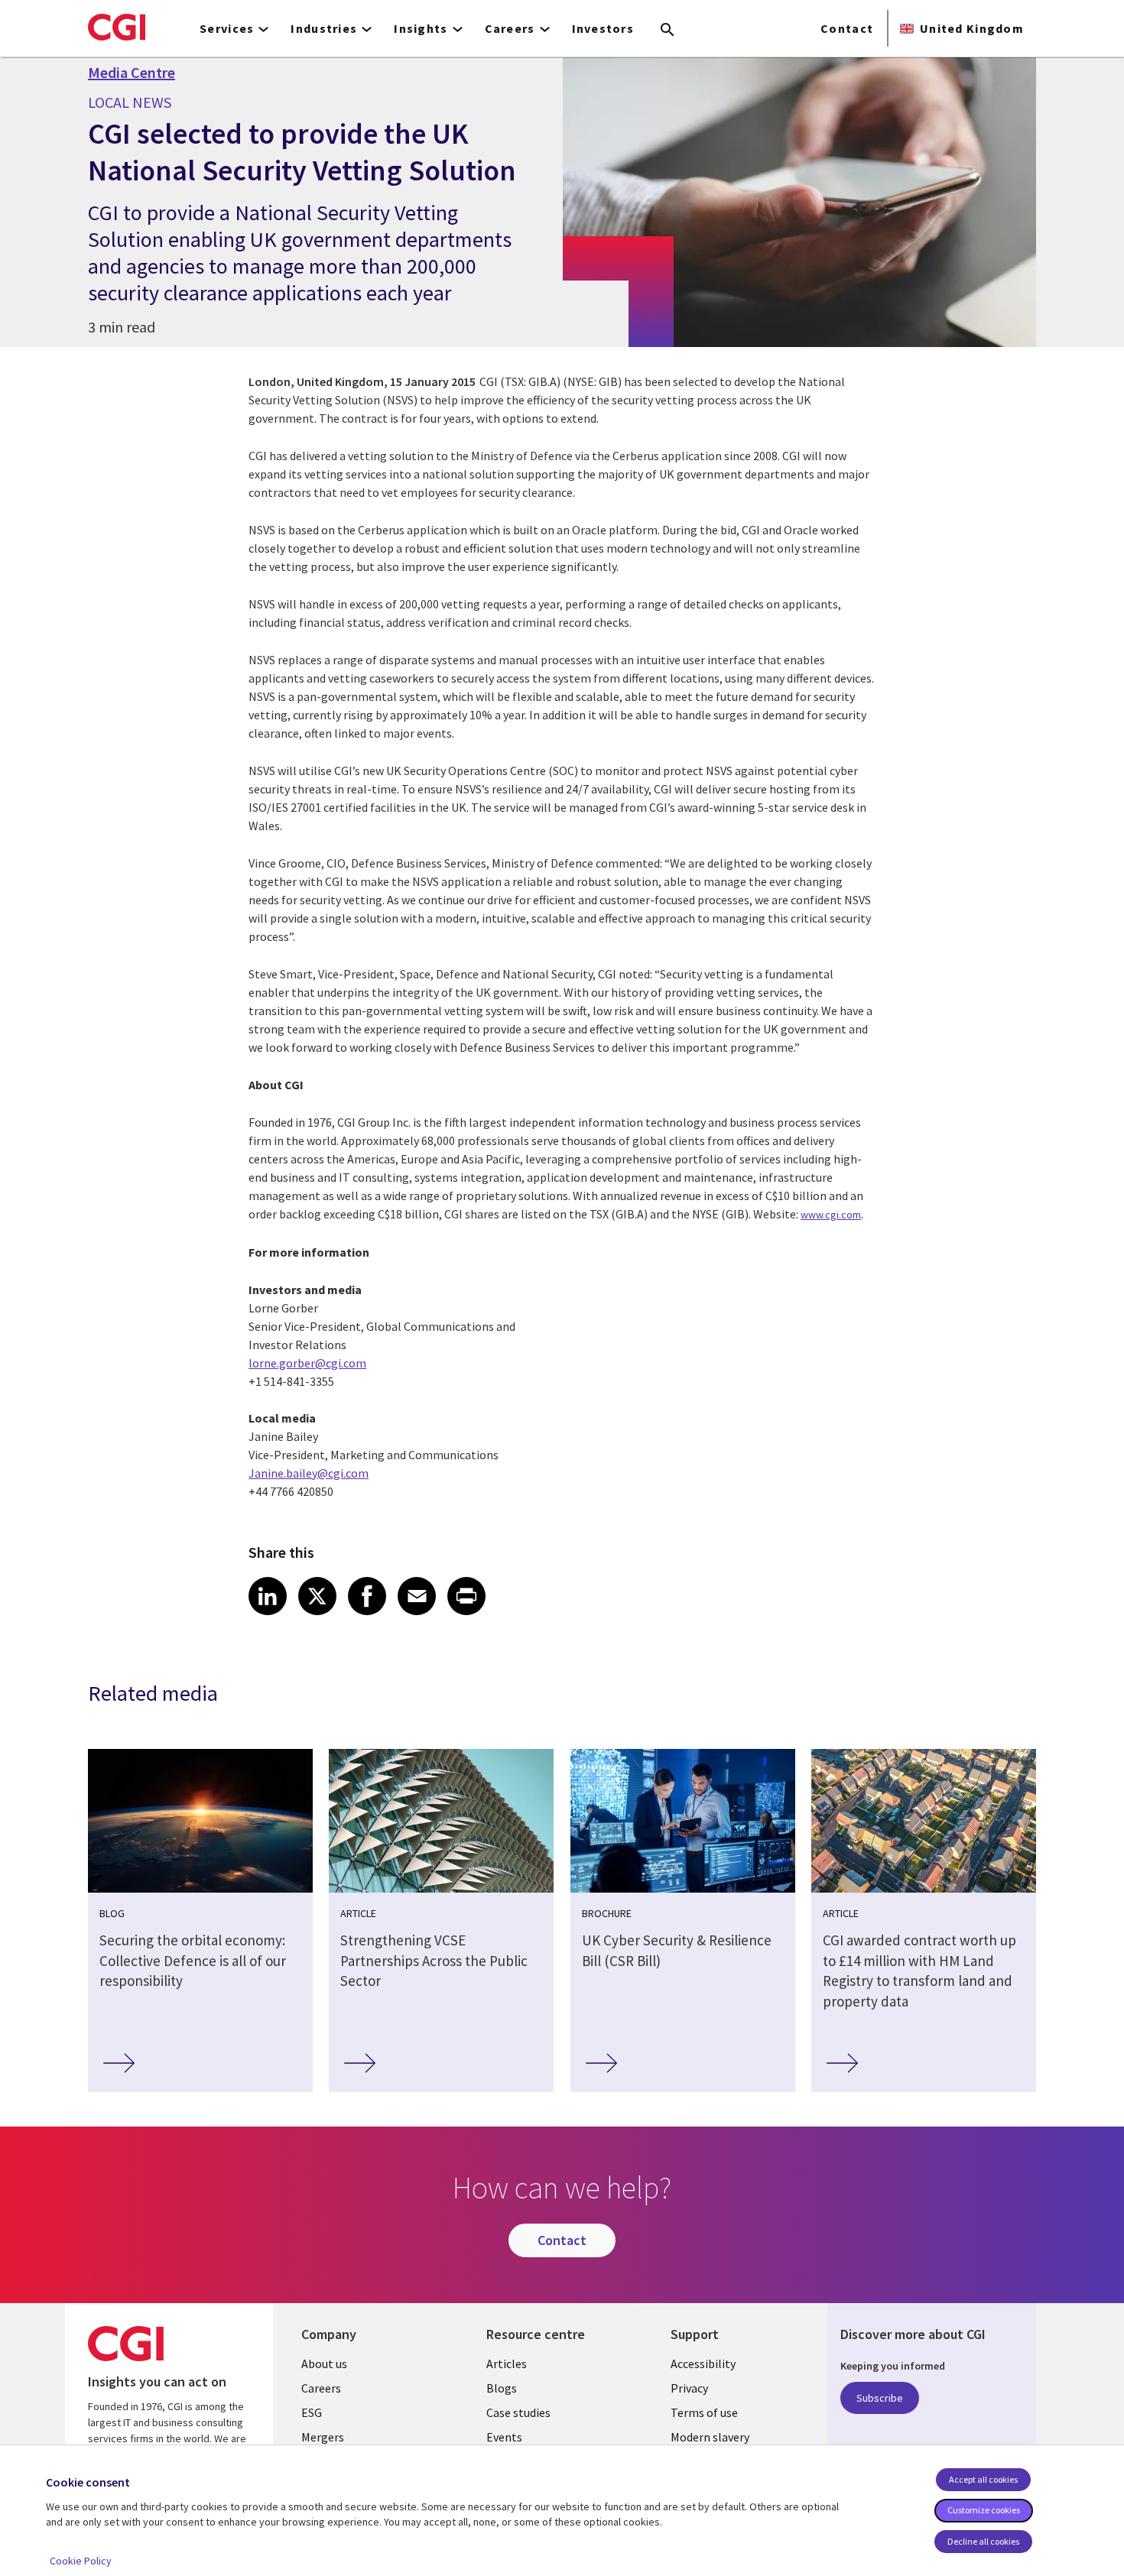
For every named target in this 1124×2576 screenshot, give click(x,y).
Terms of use (704, 2412)
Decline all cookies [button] (983, 2541)
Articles (507, 2363)
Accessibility (703, 2363)
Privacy (689, 2388)
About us (324, 2363)
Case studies (518, 2412)
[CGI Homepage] (117, 27)
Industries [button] (324, 28)
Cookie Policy (81, 2561)
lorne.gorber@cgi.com (307, 1363)
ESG (312, 2412)
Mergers (323, 2437)
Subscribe (880, 2398)
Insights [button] (421, 28)
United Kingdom (972, 28)
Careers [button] (510, 28)
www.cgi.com (831, 1215)
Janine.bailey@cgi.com (309, 1473)
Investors (603, 28)
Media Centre (132, 73)
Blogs (502, 2388)
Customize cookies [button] (984, 2510)
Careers (321, 2388)
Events (504, 2437)
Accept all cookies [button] (983, 2479)
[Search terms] (668, 31)
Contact (847, 28)
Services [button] (227, 28)
